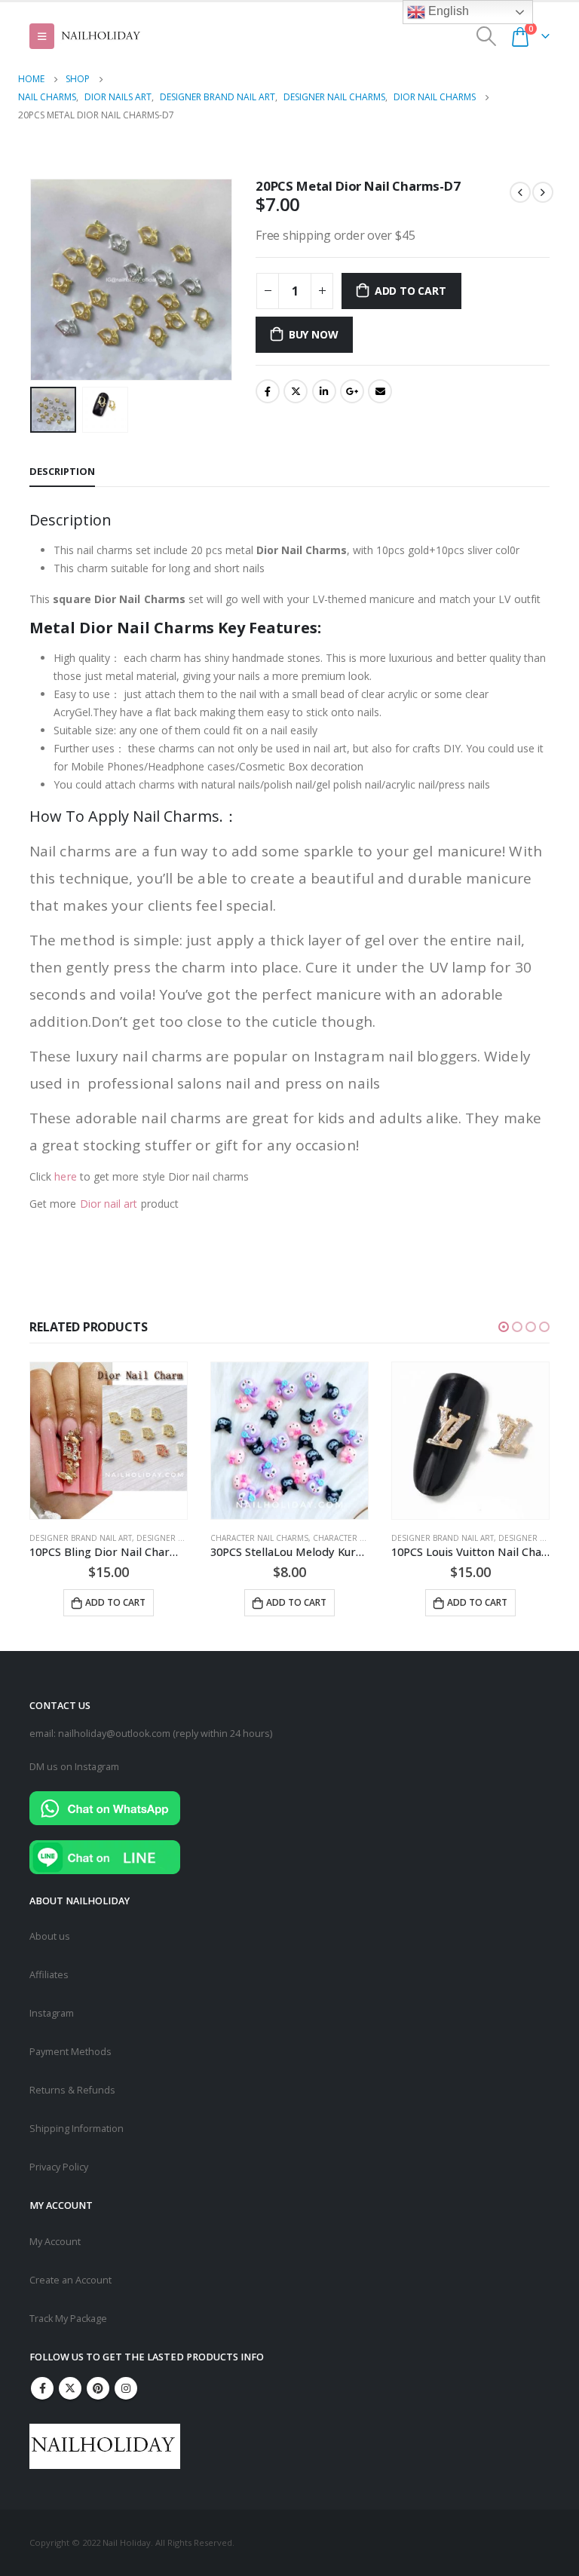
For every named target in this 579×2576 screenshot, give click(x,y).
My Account (55, 2242)
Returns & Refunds (72, 2090)
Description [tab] (62, 471)
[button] (504, 1327)
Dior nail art (109, 1204)
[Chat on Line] (105, 1856)
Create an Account (70, 2280)
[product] (109, 1441)
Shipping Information (77, 2129)
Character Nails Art (355, 1538)
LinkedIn (324, 391)
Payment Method (68, 2052)
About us (50, 1936)
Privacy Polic (57, 2167)
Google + (352, 391)
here (65, 1176)
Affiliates (49, 1975)
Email (380, 391)
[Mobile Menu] (42, 36)
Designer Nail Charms (183, 1538)
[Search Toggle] (487, 36)
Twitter (296, 391)
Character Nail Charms (259, 1538)
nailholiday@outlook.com (114, 1734)
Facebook (268, 391)
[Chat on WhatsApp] (105, 1807)
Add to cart (411, 291)
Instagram (52, 2013)
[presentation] (48, 280)
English (447, 11)
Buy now (314, 334)
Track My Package (68, 2319)
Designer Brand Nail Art (81, 1538)
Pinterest (98, 2388)
